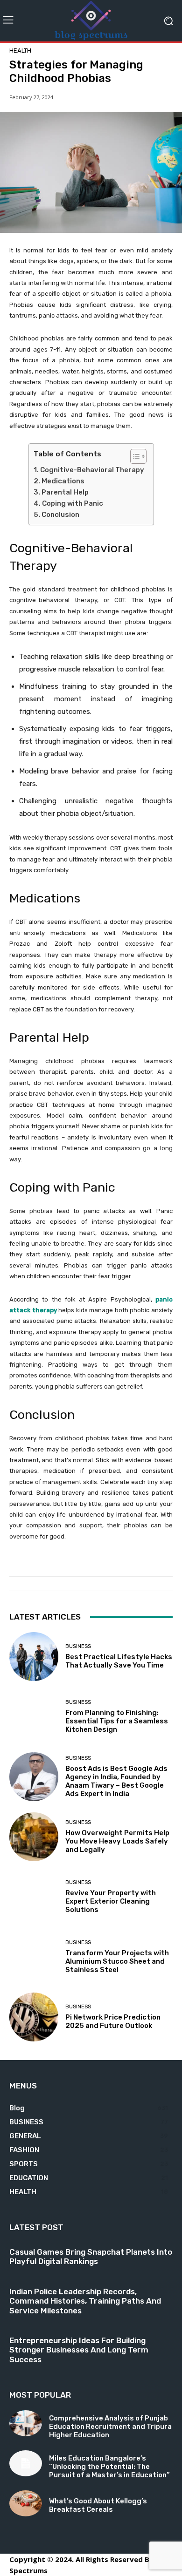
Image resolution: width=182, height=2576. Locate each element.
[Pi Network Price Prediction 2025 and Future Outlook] (34, 2017)
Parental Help (66, 492)
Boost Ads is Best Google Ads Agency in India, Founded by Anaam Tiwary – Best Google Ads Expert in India (116, 1781)
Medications (63, 481)
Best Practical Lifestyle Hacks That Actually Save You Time (119, 1661)
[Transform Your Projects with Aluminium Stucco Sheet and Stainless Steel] (34, 1957)
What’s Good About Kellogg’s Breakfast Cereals (98, 2505)
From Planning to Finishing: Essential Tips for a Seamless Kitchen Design (117, 1721)
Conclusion (60, 515)
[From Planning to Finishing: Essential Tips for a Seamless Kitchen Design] (34, 1717)
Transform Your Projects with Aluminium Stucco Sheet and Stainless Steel (117, 1961)
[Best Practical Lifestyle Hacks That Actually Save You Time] (34, 1657)
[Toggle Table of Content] (134, 456)
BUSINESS (78, 1646)
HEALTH (20, 51)
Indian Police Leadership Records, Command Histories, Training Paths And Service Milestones (85, 2301)
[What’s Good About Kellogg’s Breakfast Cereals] (26, 2503)
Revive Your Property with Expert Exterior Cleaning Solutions (111, 1901)
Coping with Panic (74, 503)
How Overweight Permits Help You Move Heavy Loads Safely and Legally (117, 1841)
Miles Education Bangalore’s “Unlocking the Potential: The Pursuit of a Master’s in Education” (109, 2467)
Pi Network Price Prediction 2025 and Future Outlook (113, 2021)
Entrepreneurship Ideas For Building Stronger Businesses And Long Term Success (79, 2350)
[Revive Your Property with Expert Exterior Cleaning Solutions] (34, 1897)
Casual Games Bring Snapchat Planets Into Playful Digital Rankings (91, 2257)
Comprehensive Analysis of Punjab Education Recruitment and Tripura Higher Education (110, 2427)
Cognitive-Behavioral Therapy (92, 470)
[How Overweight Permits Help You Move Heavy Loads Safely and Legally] (34, 1837)
